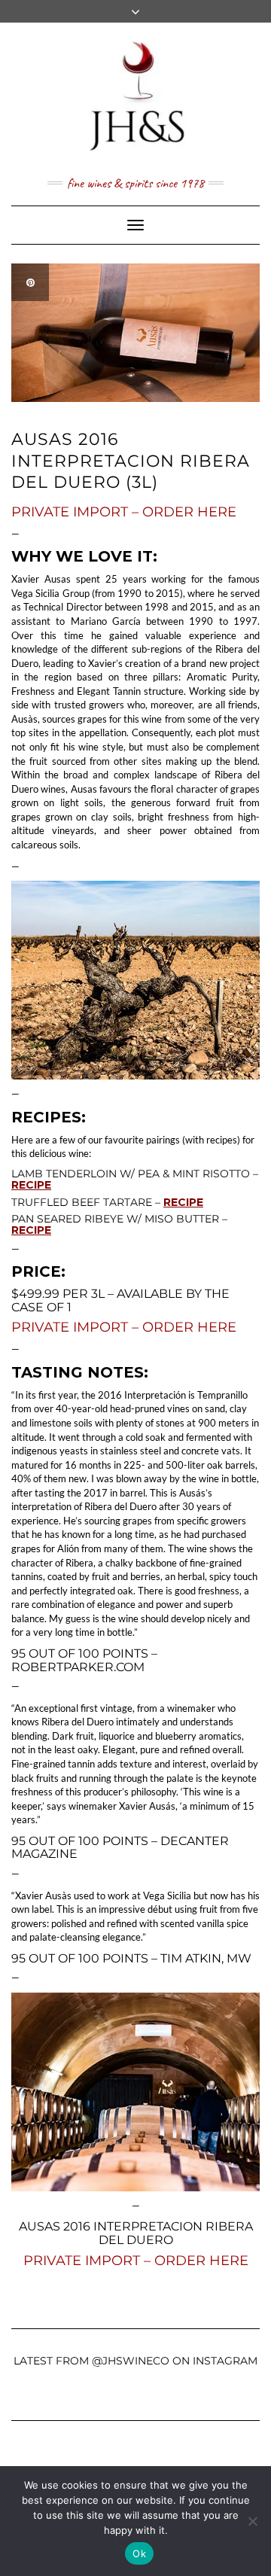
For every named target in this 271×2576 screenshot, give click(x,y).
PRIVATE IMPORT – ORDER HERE (124, 512)
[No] (252, 2521)
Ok (139, 2553)
